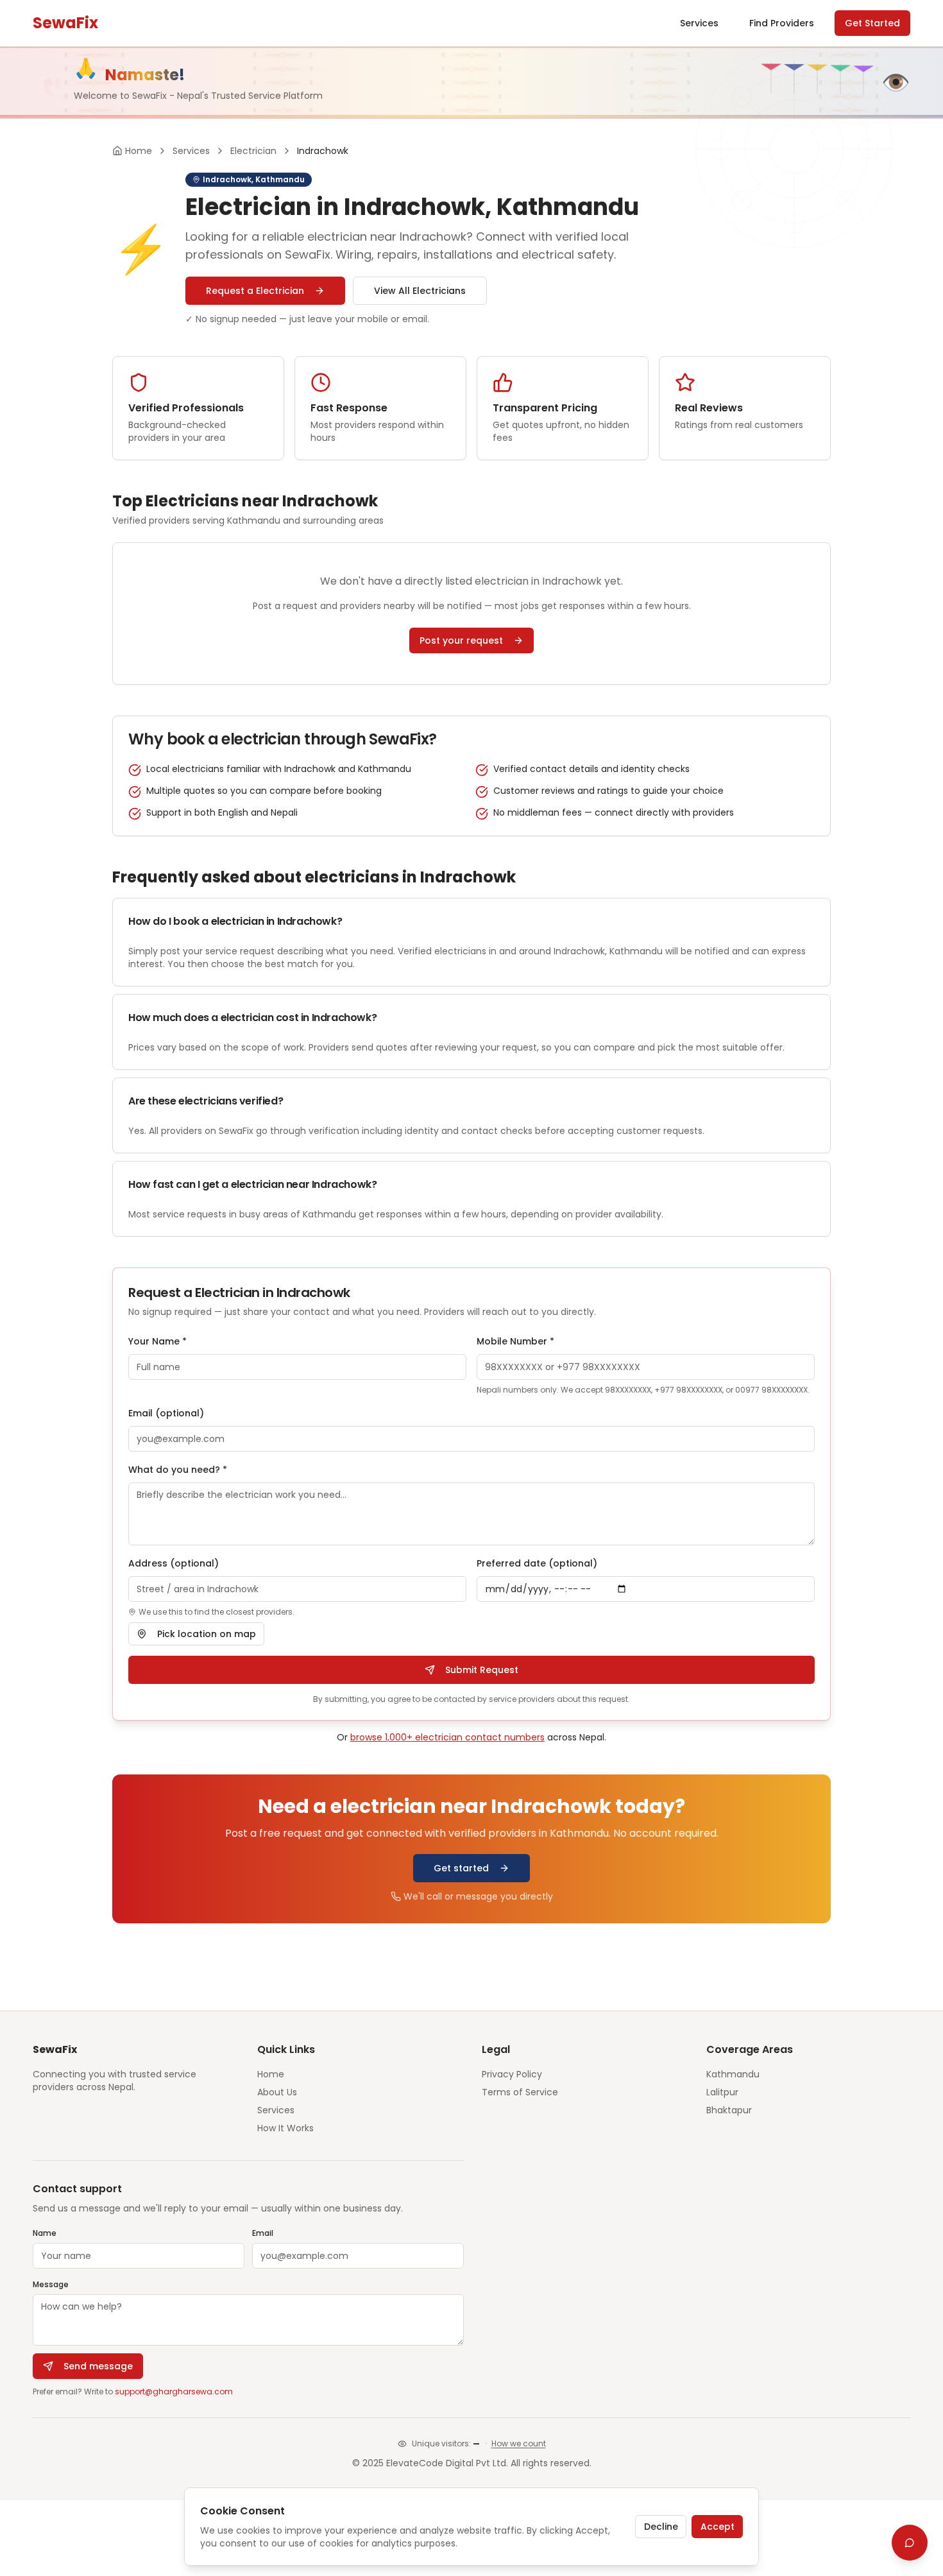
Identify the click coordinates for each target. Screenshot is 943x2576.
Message (51, 2284)
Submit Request (482, 1670)
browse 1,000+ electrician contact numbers (447, 1737)
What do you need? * (178, 1470)
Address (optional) (174, 1563)
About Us (277, 2092)
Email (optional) (166, 1413)
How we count (519, 2444)
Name (45, 2233)
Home (271, 2074)
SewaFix (65, 23)
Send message (98, 2366)
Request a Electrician (255, 291)
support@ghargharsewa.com (174, 2391)
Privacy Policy (512, 2074)
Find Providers (782, 23)
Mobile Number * (515, 1341)
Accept (718, 2527)
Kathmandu (733, 2074)
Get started (461, 1868)
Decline (661, 2527)
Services (699, 23)
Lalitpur (722, 2092)
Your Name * (157, 1341)
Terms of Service (520, 2092)
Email (263, 2233)
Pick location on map (207, 1634)
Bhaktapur (729, 2110)
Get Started (872, 23)
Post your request (461, 640)
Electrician (253, 151)
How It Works (285, 2128)
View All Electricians (420, 291)
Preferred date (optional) (537, 1563)
